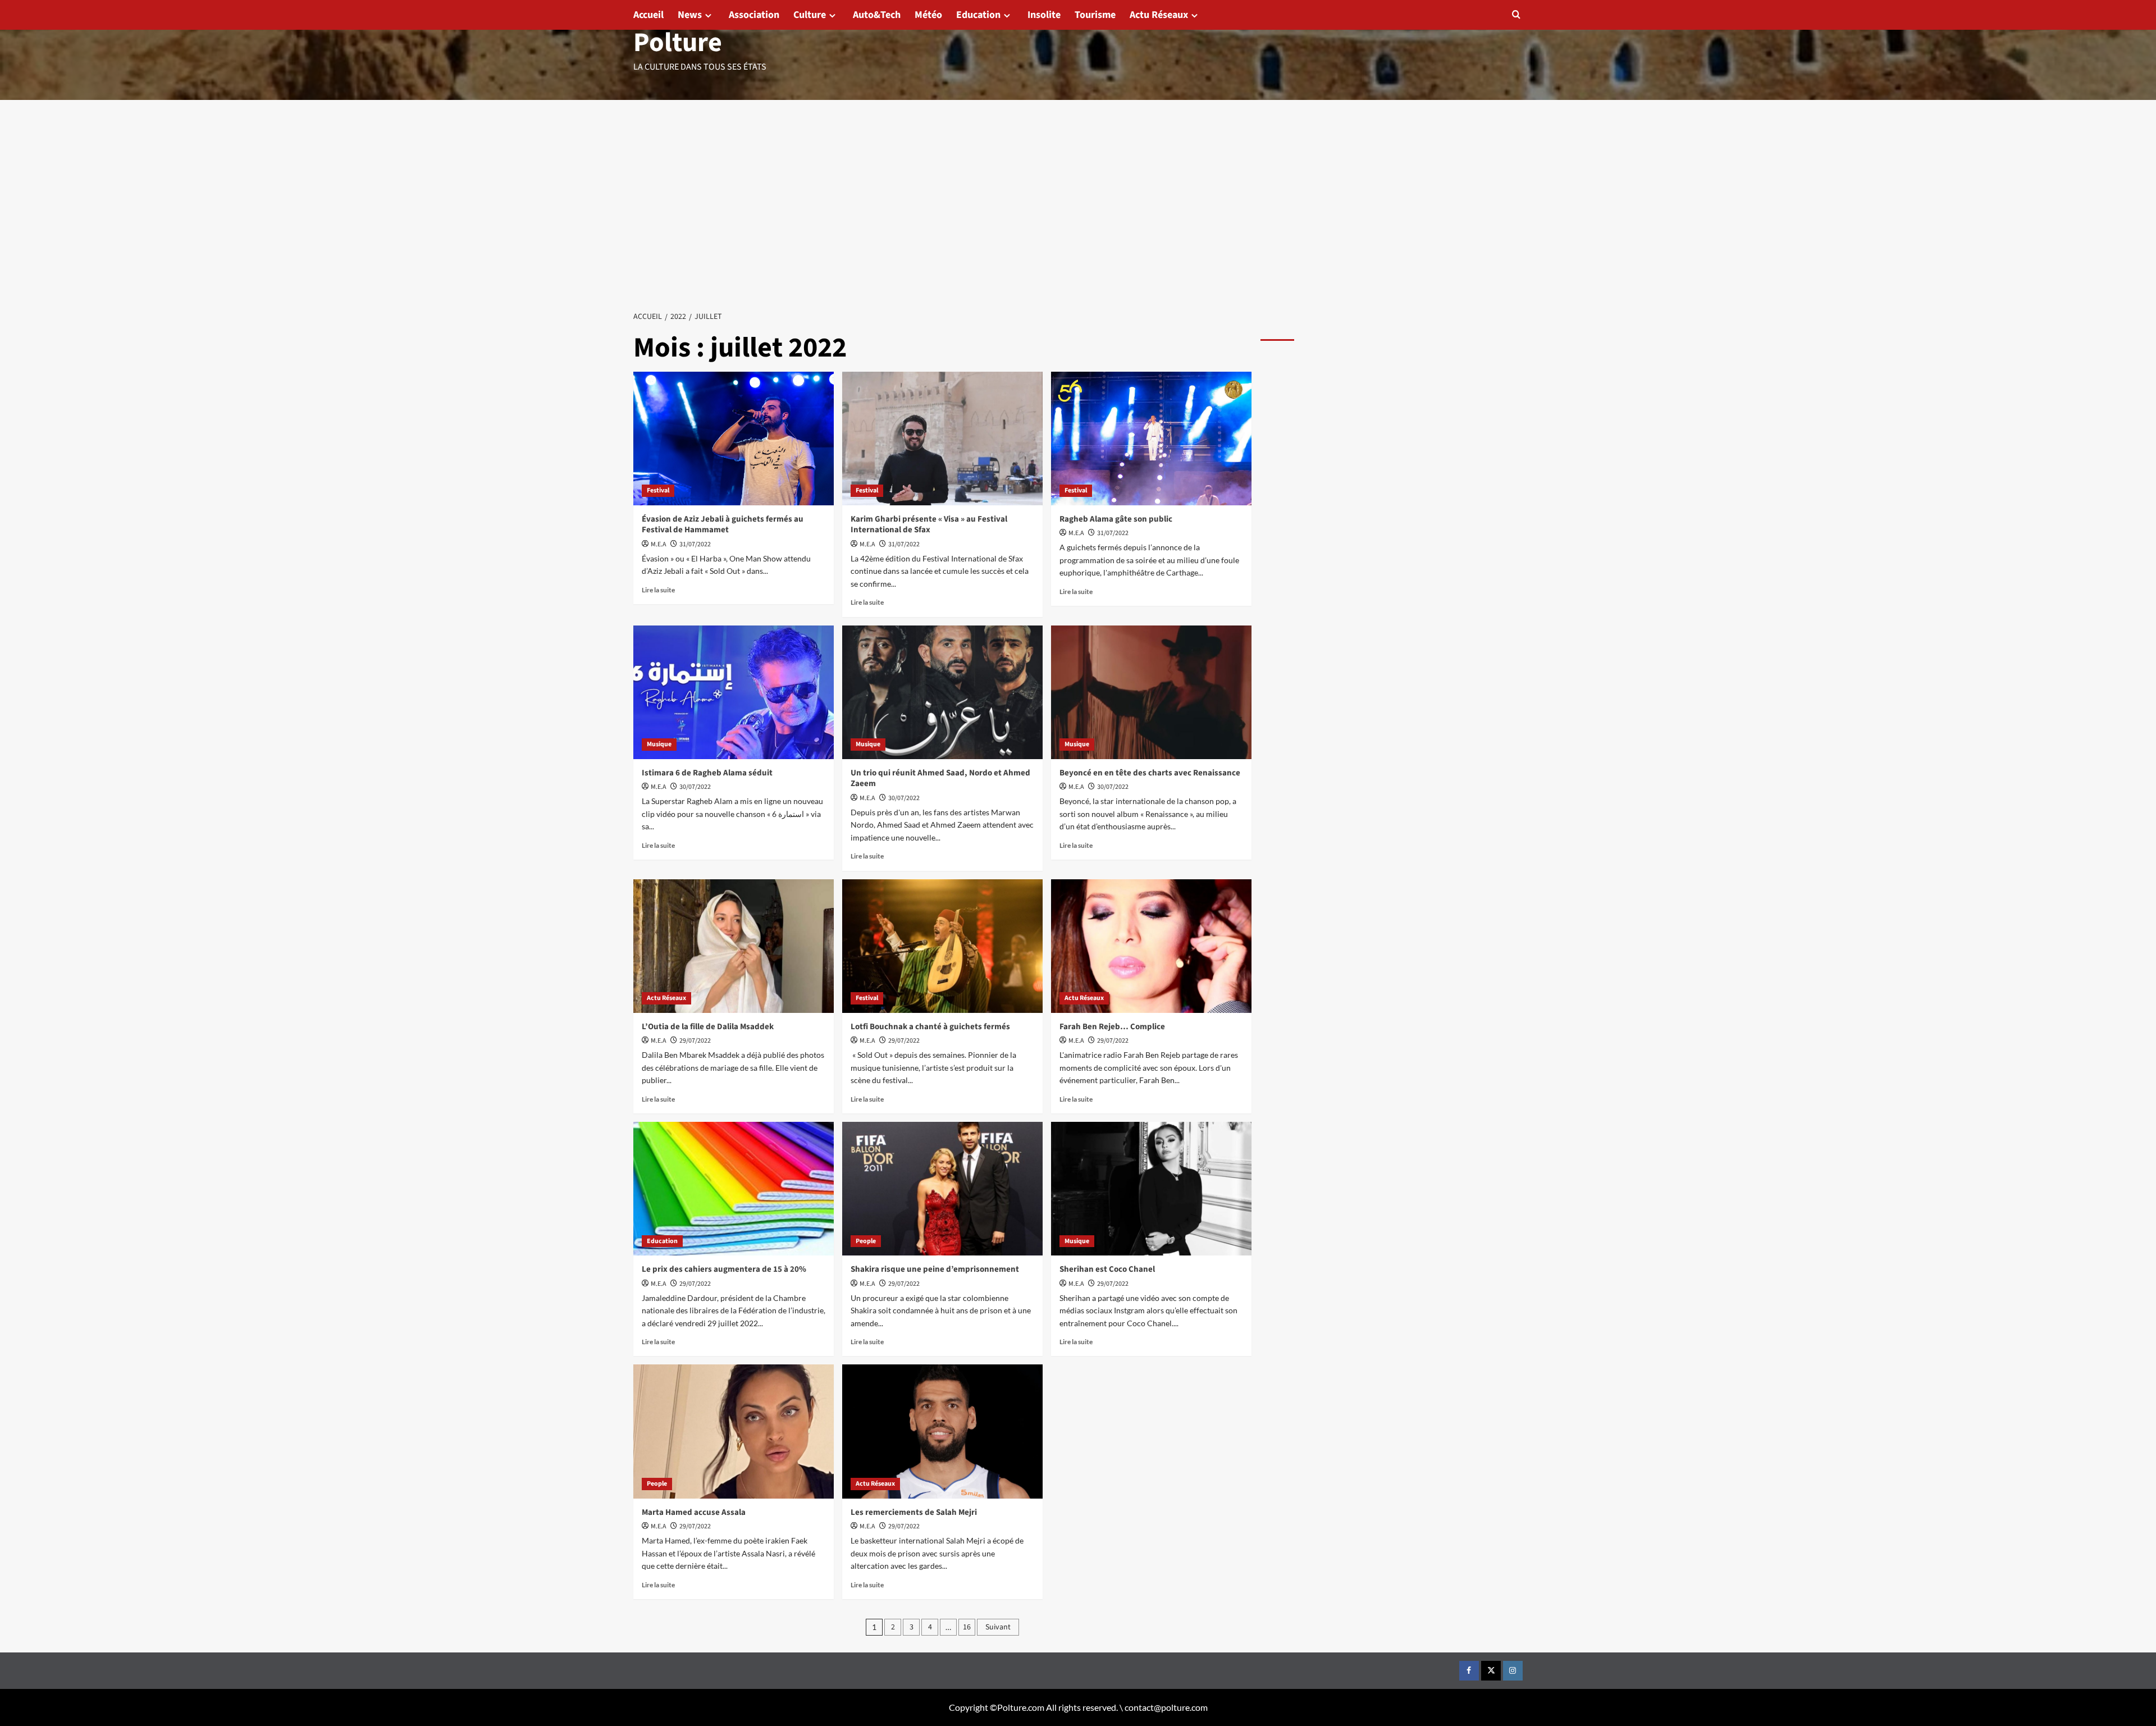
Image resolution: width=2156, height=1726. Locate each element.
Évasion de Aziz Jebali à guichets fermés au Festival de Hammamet (723, 525)
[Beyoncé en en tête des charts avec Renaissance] (1151, 692)
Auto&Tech (877, 15)
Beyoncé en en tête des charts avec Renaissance (1150, 773)
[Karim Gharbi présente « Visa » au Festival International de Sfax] (942, 439)
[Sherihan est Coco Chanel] (1151, 1189)
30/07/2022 (695, 787)
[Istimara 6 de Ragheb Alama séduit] (734, 692)
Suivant (998, 1627)
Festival (658, 490)
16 (967, 1627)
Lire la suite (658, 590)
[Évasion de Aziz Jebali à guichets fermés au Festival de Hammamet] (734, 439)
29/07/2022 (695, 1041)
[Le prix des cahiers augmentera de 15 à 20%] (734, 1189)
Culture (810, 15)
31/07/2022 (695, 544)
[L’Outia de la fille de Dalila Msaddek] (734, 946)
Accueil (648, 15)
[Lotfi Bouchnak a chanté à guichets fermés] (942, 946)
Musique (659, 744)
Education (978, 15)
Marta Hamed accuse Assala (694, 1512)
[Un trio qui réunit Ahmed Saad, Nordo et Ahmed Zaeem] (942, 692)
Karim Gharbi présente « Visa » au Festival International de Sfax (929, 525)
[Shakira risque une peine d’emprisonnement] (942, 1189)
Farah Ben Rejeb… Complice (1112, 1027)
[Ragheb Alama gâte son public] (1151, 439)
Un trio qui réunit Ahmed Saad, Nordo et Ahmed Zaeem (940, 778)
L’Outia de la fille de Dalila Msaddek (708, 1027)
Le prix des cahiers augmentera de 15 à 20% (724, 1269)
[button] (1516, 14)
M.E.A (659, 544)
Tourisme (1095, 15)
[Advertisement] (1078, 184)
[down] (708, 15)
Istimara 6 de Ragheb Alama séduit (707, 773)
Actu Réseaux (1159, 15)
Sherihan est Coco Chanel (1107, 1269)
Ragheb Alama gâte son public (1116, 519)
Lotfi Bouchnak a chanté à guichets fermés (930, 1027)
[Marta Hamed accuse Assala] (734, 1431)
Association (754, 15)
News (690, 15)
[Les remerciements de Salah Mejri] (942, 1431)
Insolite (1044, 15)
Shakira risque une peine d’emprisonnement (935, 1269)
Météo (928, 15)
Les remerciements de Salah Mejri (914, 1512)
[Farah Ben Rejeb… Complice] (1151, 946)
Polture (678, 43)
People (866, 1241)
